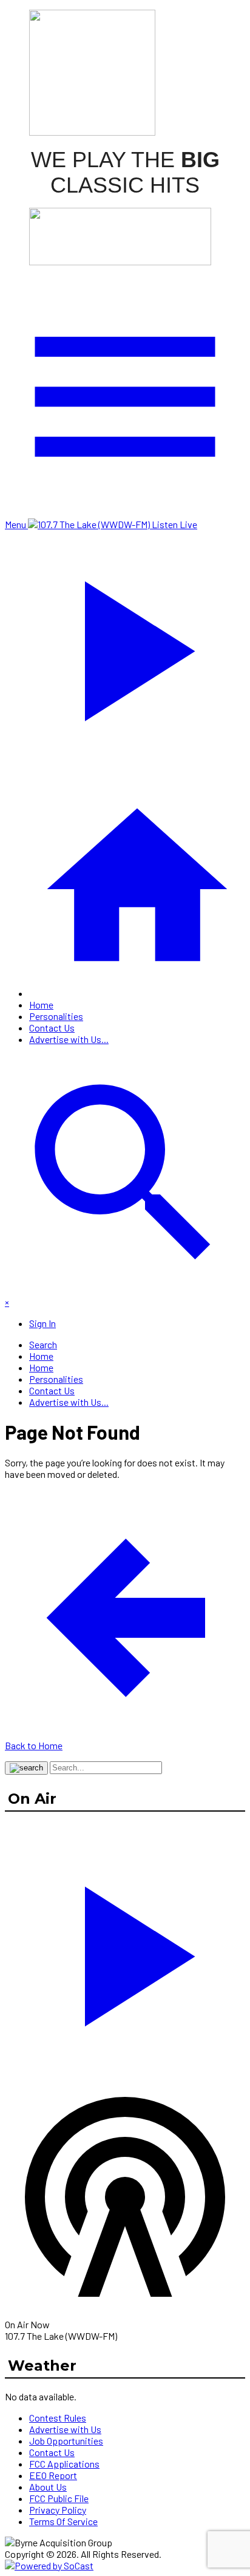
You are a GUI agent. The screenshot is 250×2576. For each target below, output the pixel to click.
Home (41, 1005)
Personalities (56, 1016)
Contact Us (52, 1028)
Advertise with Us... (69, 1039)
